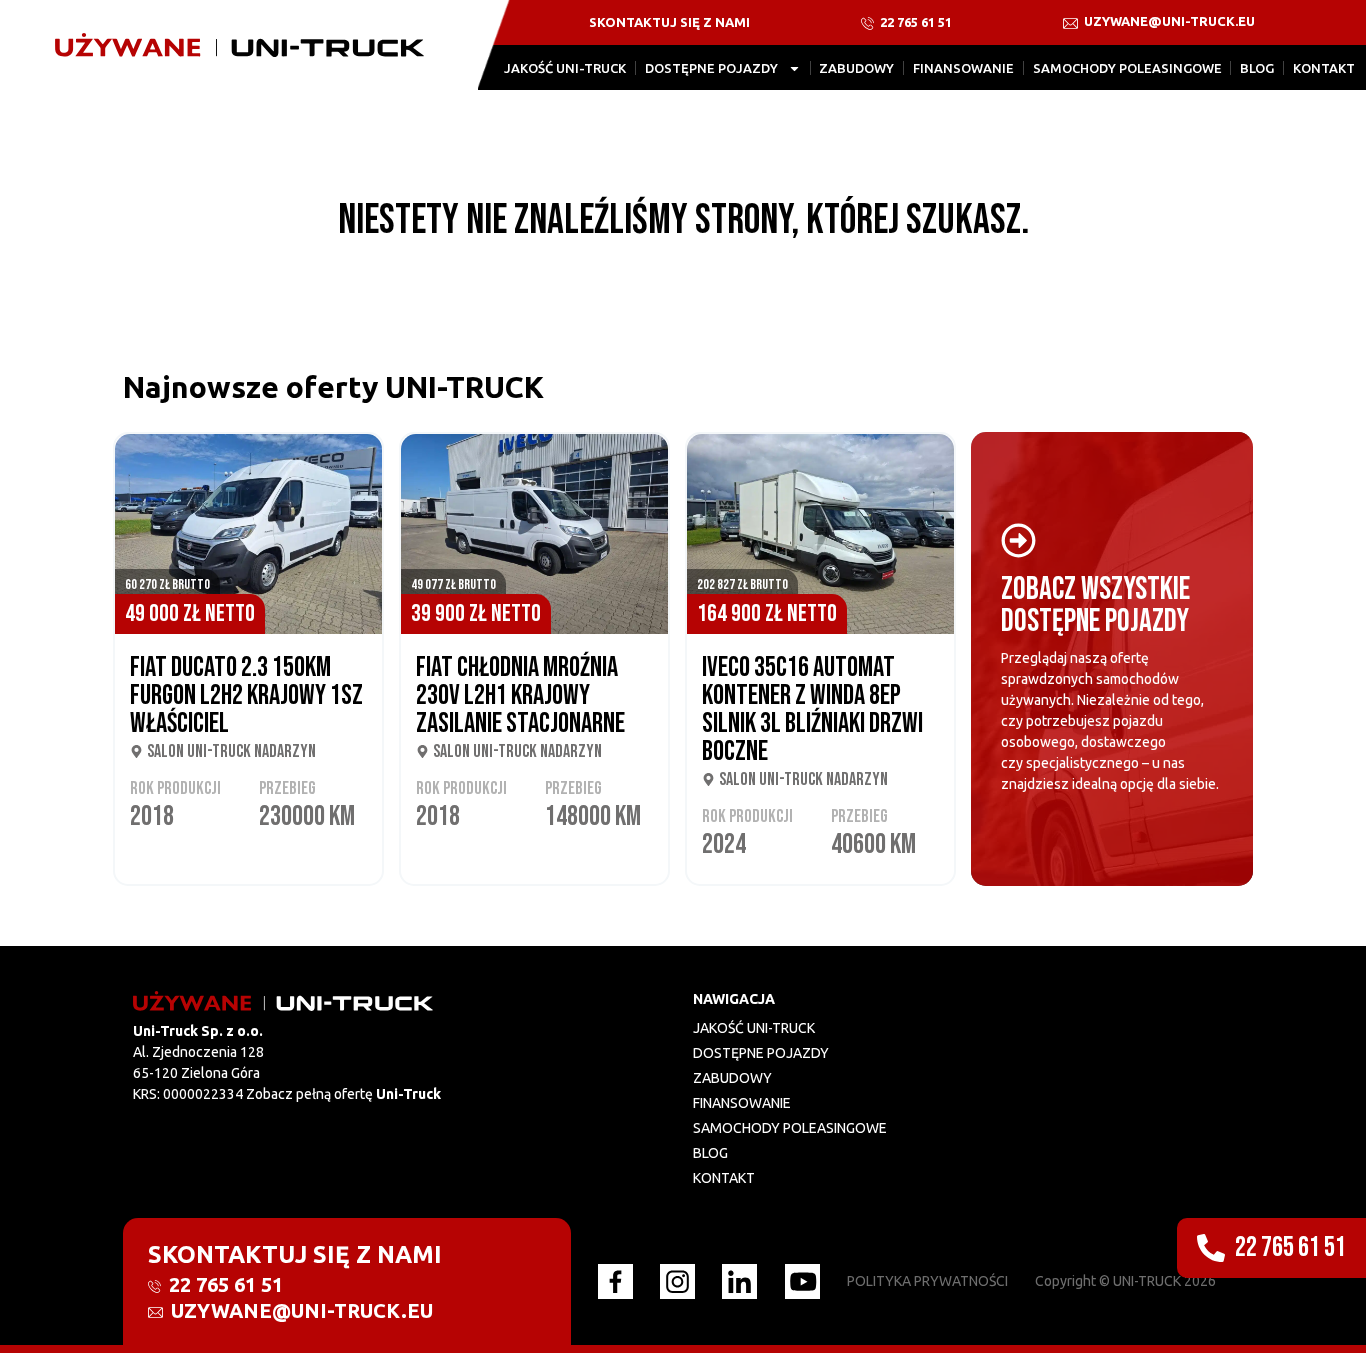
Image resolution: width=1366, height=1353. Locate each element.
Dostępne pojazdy (711, 68)
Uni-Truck (408, 1094)
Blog (1257, 68)
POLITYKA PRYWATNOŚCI (927, 1281)
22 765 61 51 (914, 22)
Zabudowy (856, 68)
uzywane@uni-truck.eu (1168, 21)
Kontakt (1324, 68)
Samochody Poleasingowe (1127, 68)
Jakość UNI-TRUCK (565, 68)
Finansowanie (963, 68)
